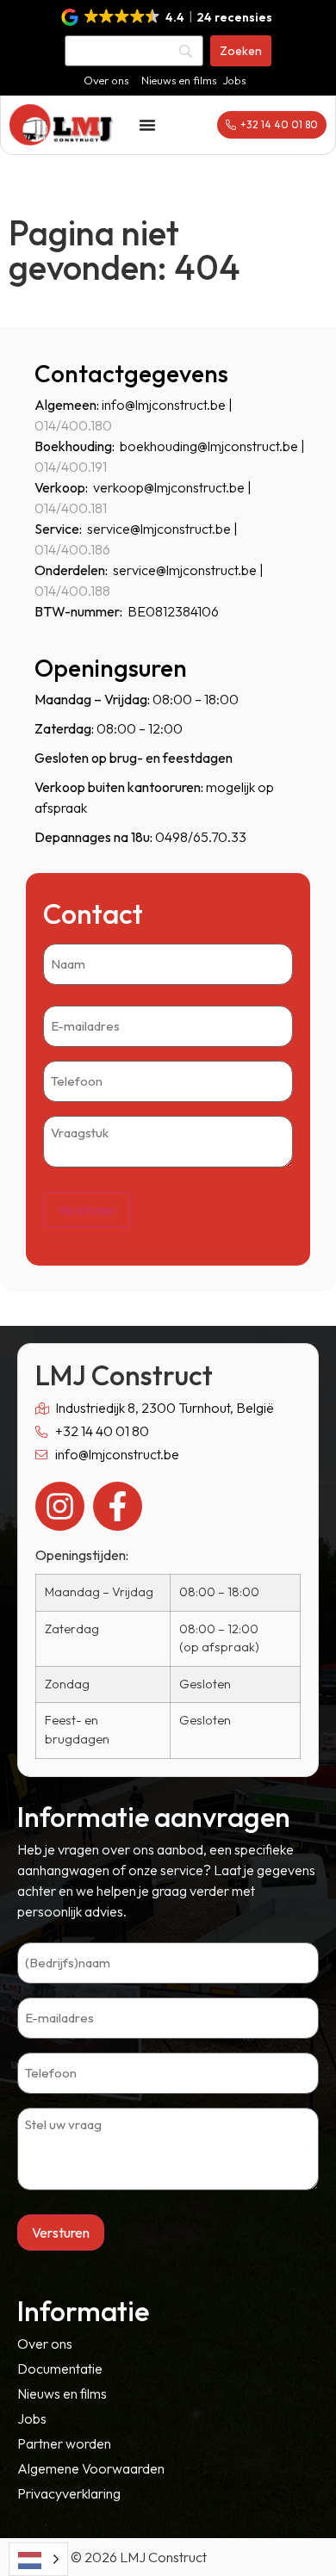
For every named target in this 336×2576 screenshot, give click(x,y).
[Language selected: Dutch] (38, 2559)
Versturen (87, 1210)
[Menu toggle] (147, 125)
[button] (168, 17)
